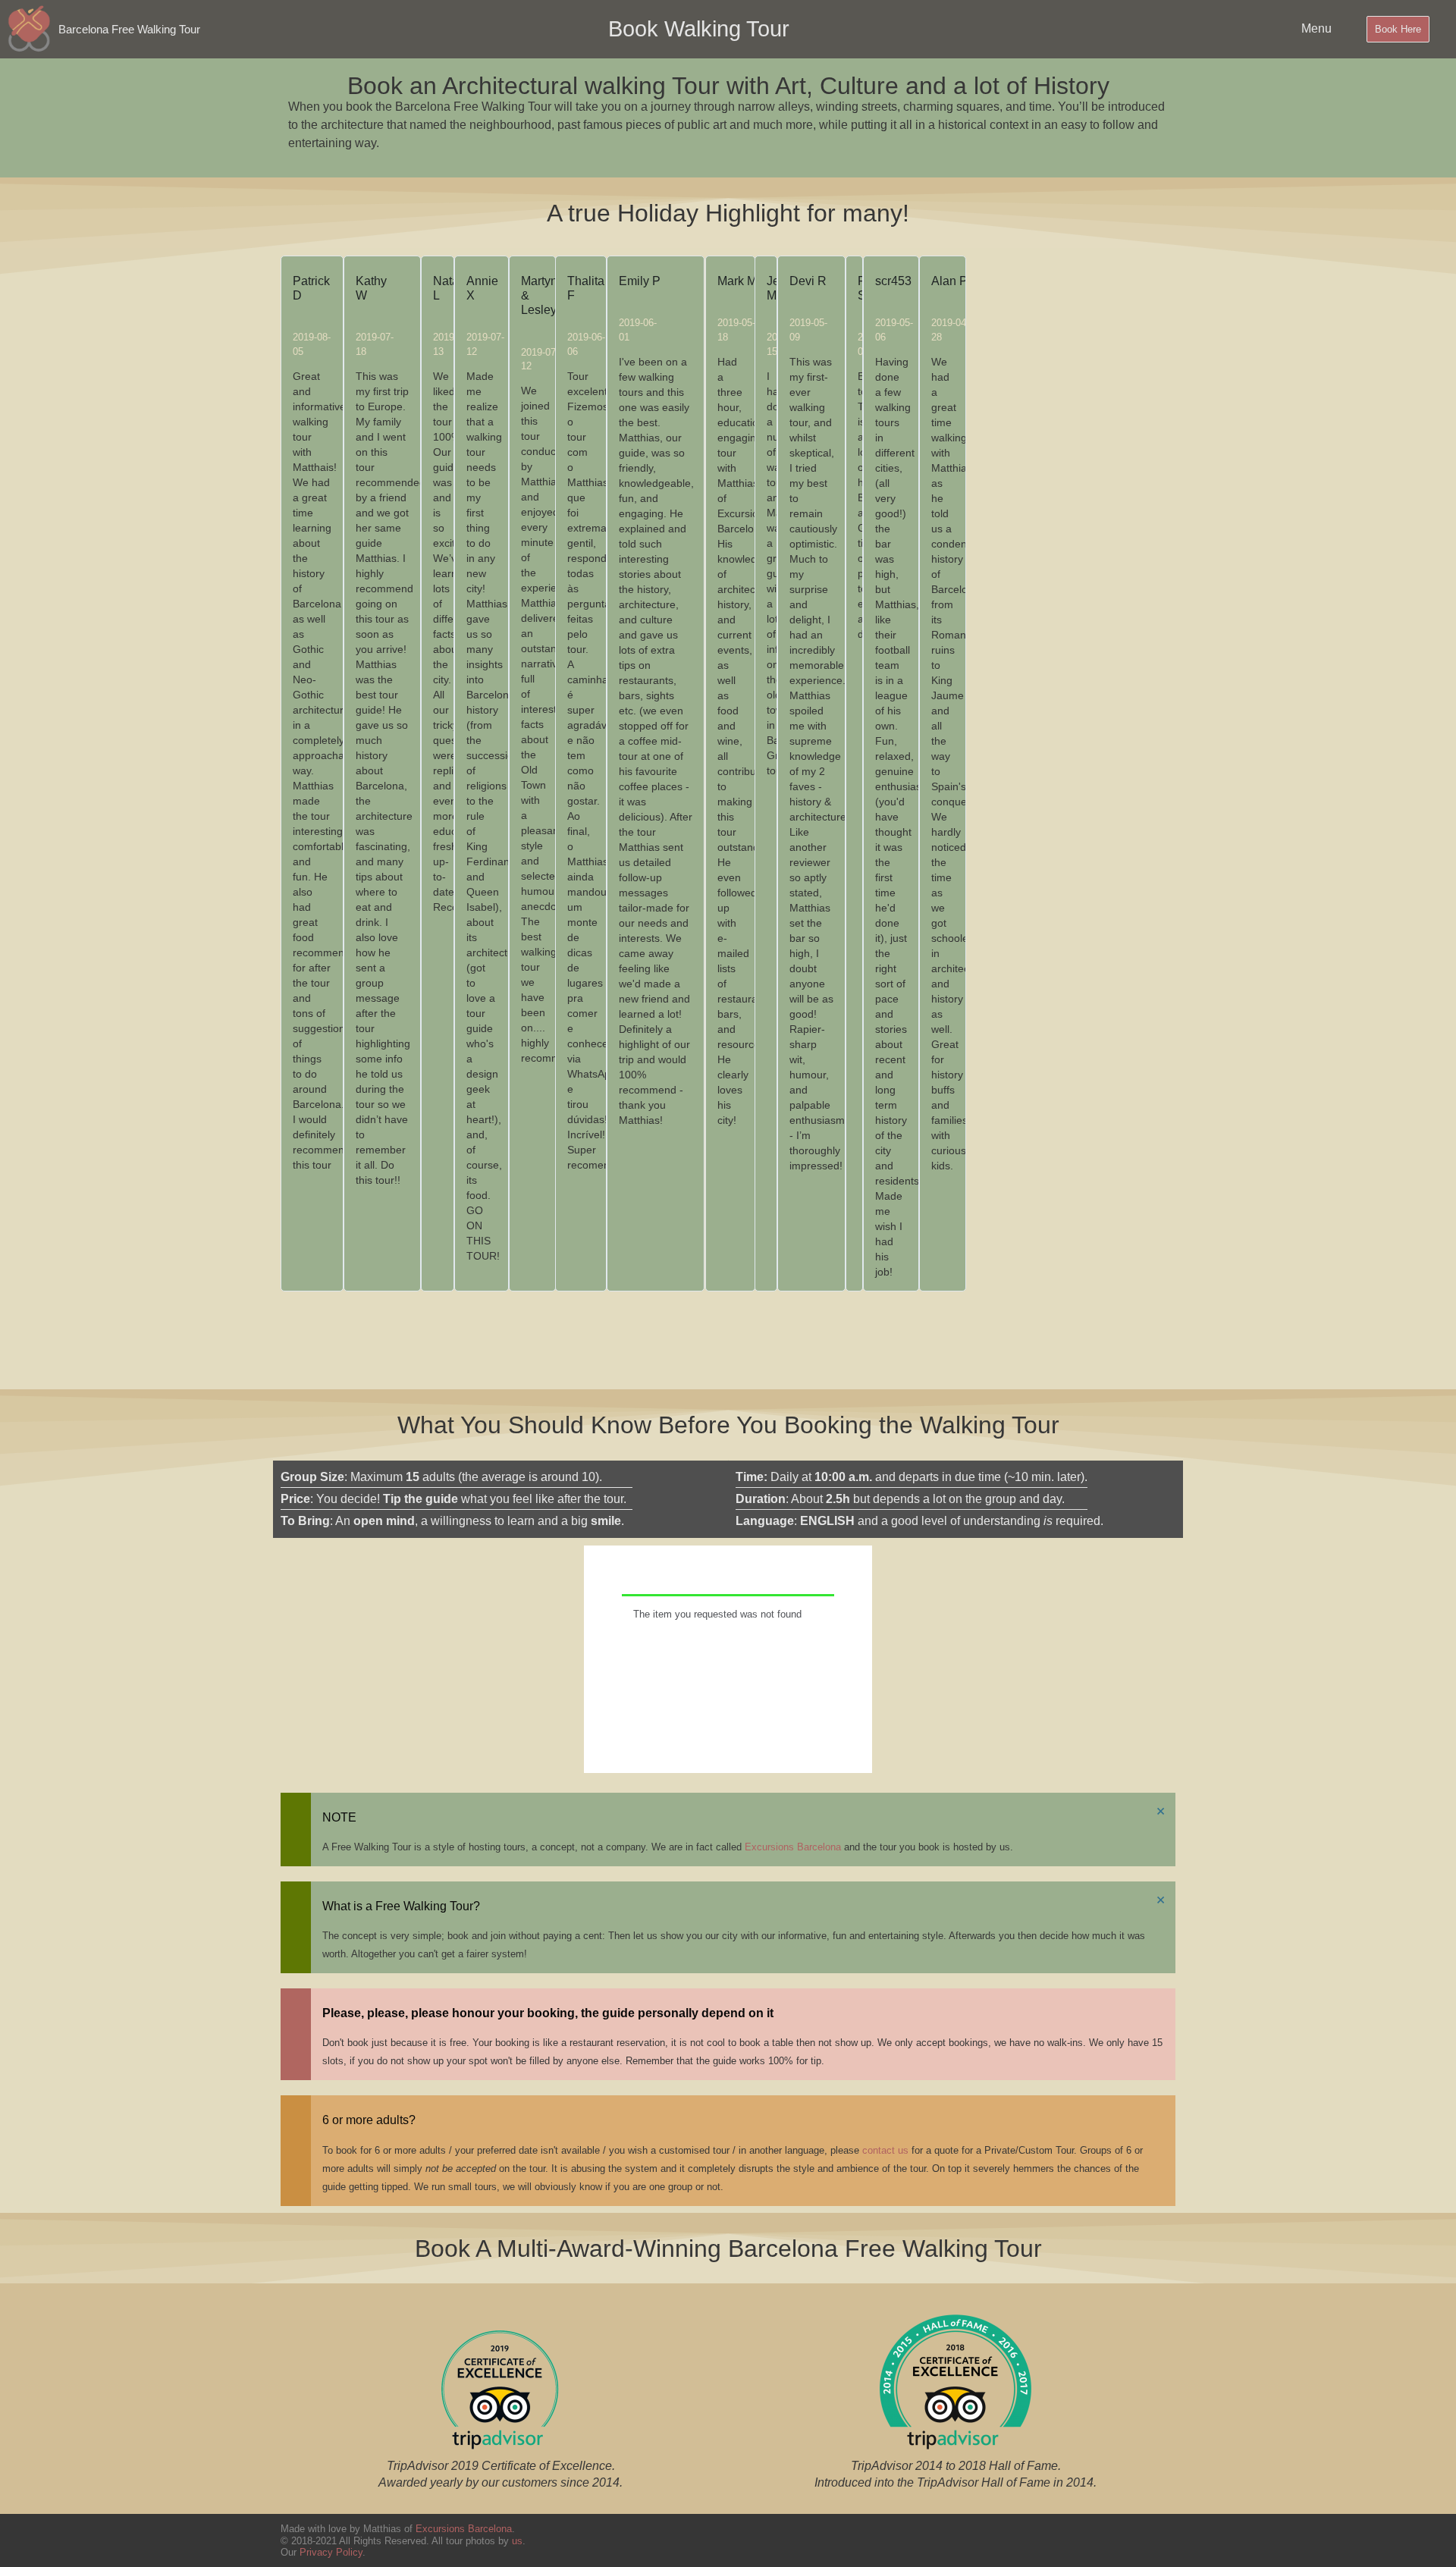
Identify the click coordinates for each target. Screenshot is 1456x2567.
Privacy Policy (331, 2552)
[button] (623, 1314)
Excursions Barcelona (793, 1847)
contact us (885, 2150)
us (517, 2541)
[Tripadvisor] (1156, 2540)
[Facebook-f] (986, 2540)
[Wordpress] (1100, 2540)
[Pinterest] (1043, 2540)
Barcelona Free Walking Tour (129, 29)
